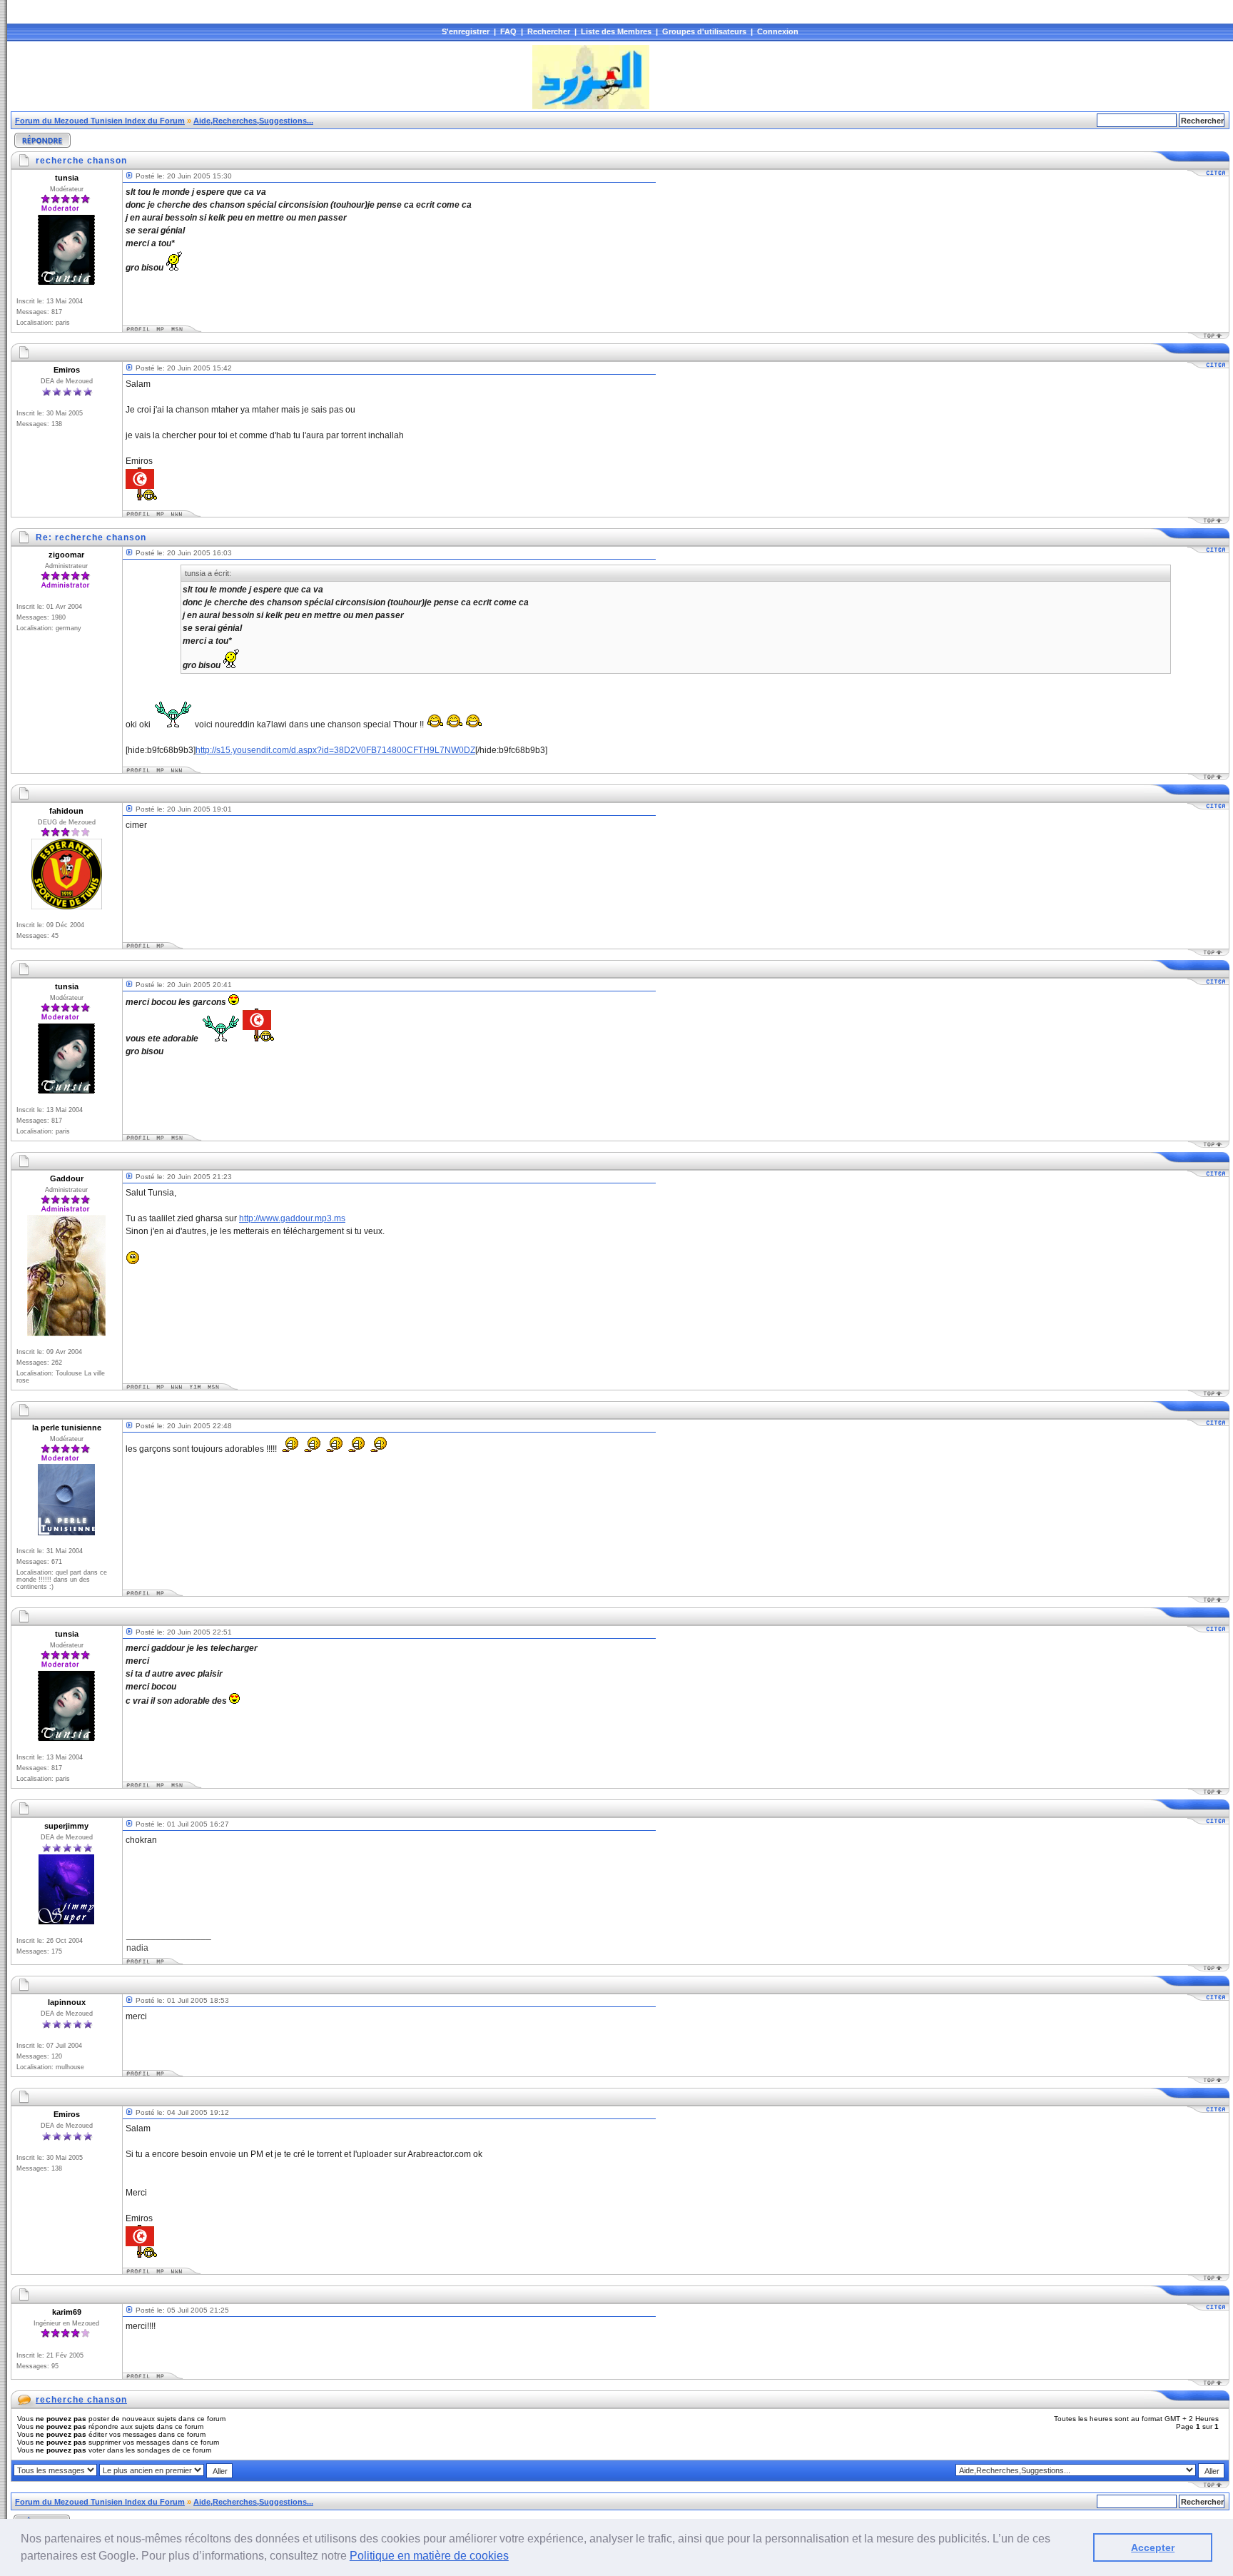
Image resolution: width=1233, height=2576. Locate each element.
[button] (514, 2557)
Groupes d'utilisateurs (704, 31)
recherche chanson (81, 2400)
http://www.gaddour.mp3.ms (292, 1218)
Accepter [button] (1153, 2547)
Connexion (778, 31)
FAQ (508, 31)
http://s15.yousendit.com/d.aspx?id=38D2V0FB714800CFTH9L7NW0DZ (335, 750)
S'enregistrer (466, 31)
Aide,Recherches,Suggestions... (253, 121)
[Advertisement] (270, 77)
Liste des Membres (616, 31)
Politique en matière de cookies (429, 2556)
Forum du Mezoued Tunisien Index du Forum (100, 121)
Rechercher (549, 31)
